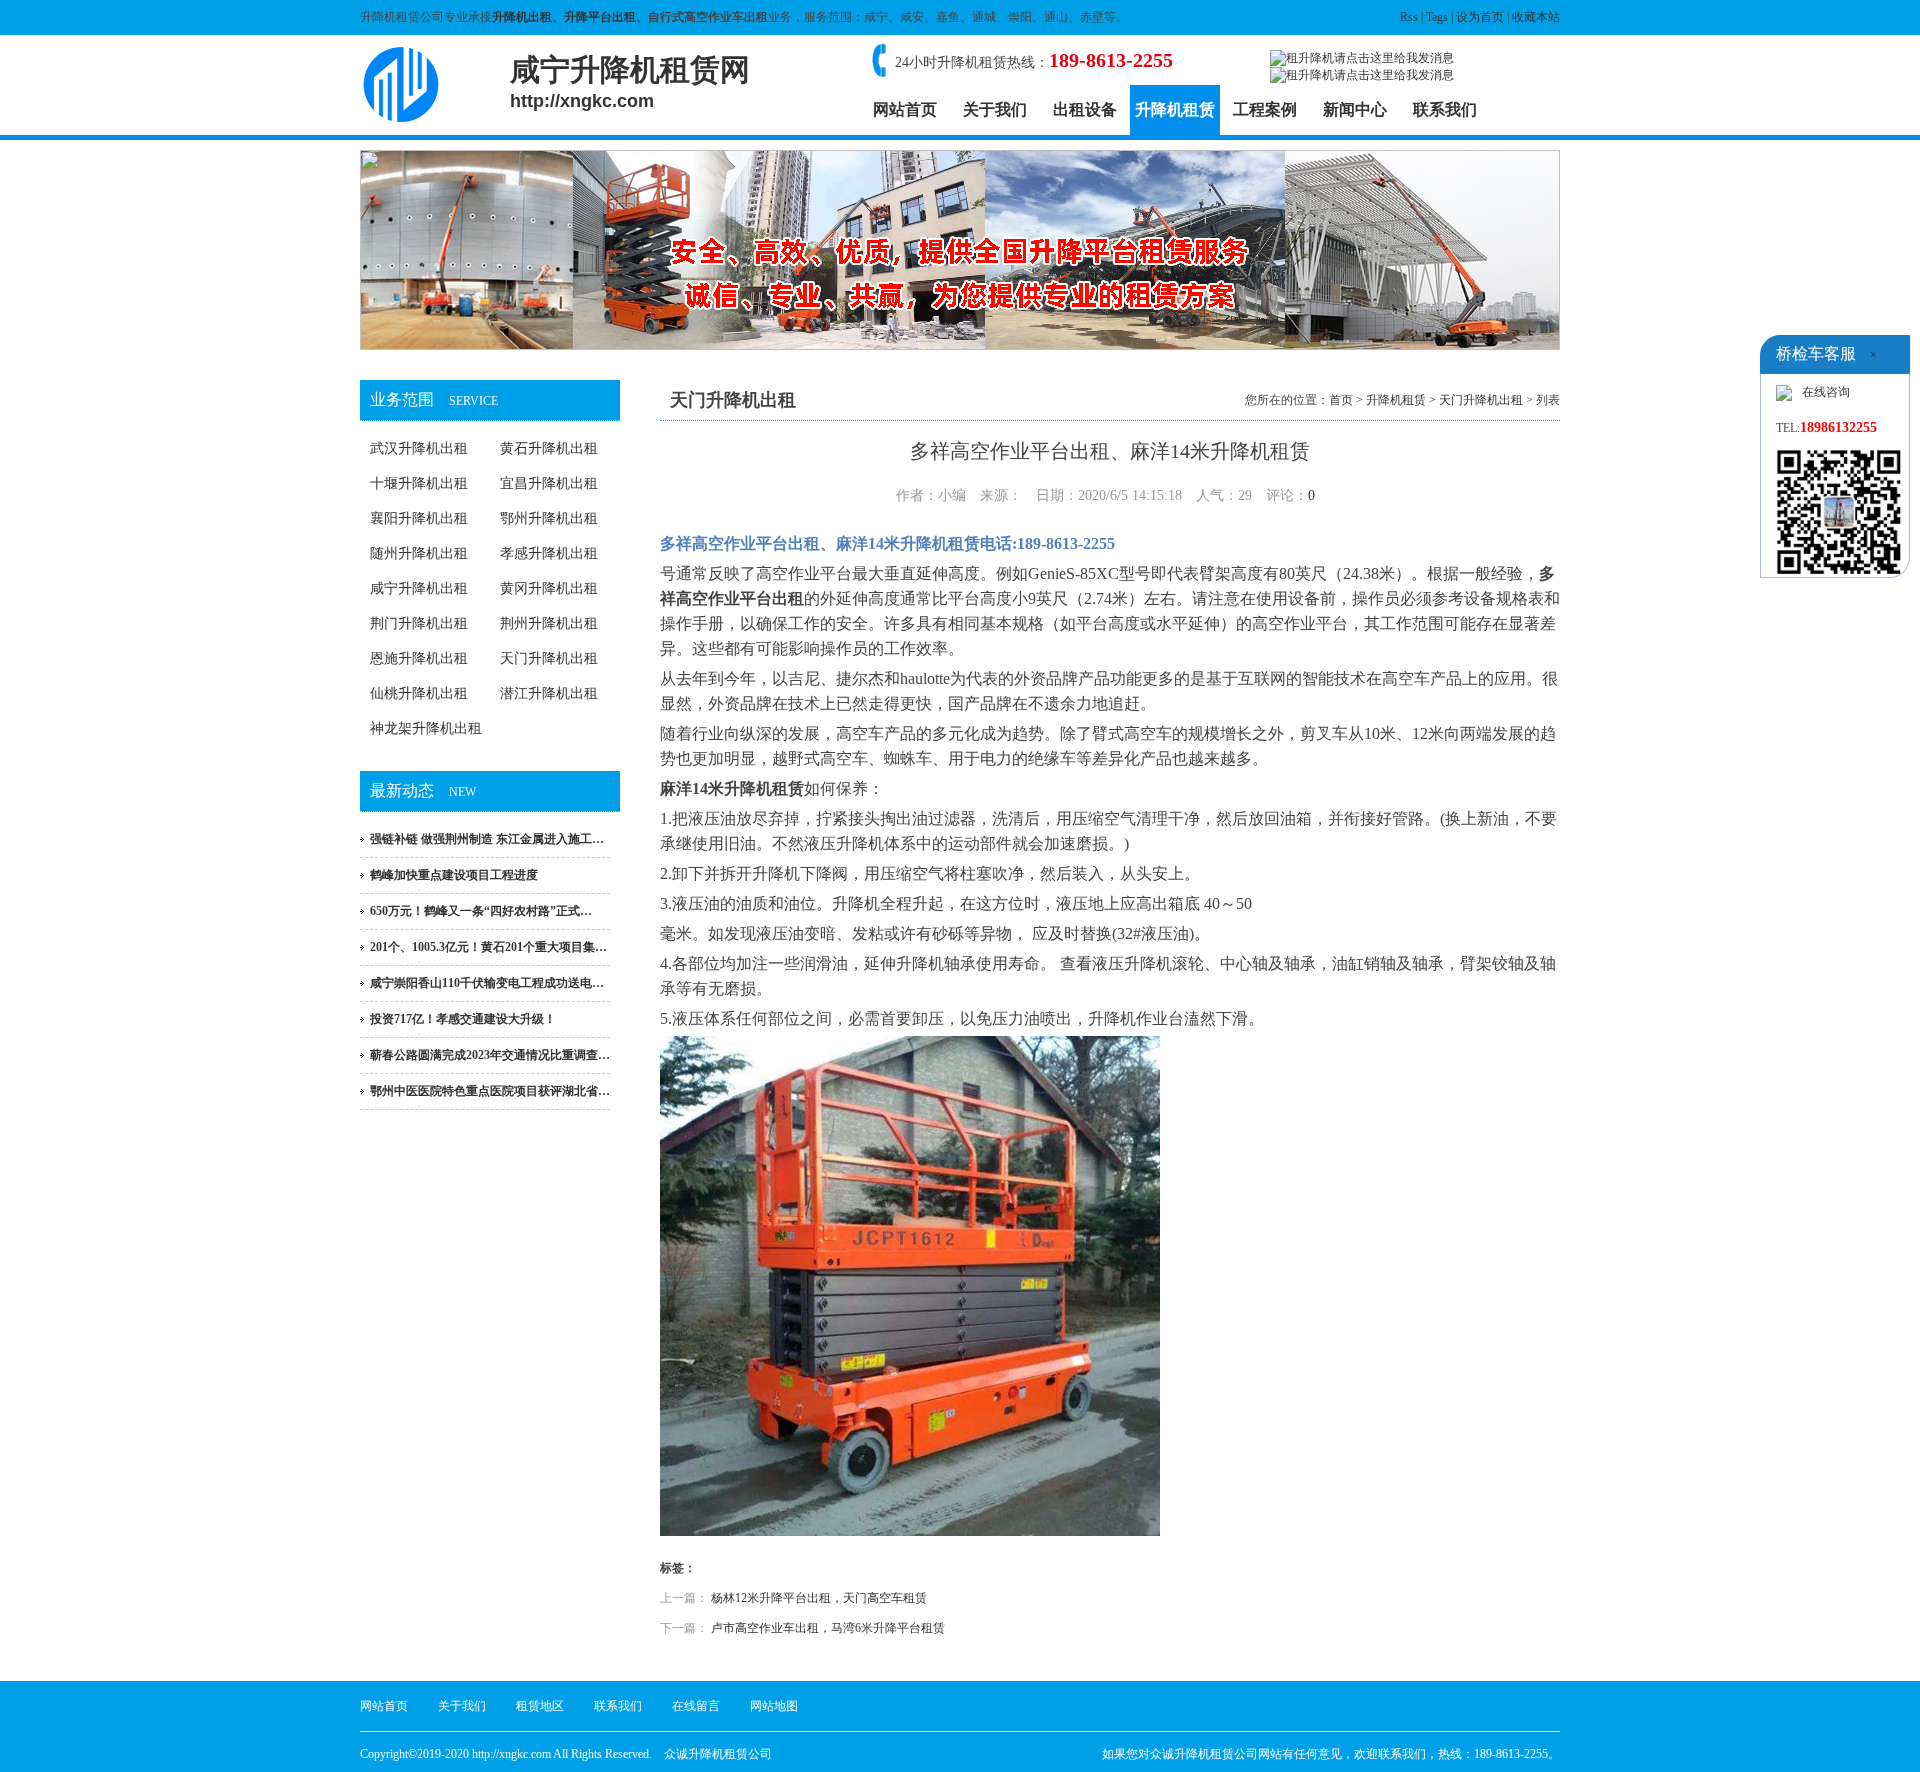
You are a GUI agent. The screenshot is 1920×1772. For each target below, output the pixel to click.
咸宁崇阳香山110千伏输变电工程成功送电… (487, 983)
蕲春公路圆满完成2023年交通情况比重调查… (490, 1055)
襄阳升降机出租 (419, 518)
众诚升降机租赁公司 (718, 1754)
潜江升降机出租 (549, 693)
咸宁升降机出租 (419, 588)
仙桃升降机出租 (419, 693)
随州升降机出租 (419, 553)
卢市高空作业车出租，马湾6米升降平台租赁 (828, 1628)
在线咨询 (1826, 392)
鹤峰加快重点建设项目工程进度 (454, 875)
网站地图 (774, 1706)
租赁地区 (540, 1706)
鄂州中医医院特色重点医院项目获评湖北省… (490, 1091)
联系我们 (1445, 109)
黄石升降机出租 (549, 448)
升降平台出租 (600, 17)
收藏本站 (1536, 17)
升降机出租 (522, 17)
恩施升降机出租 (419, 658)
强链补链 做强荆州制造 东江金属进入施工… (487, 839)
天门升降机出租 (549, 658)
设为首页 (1480, 17)
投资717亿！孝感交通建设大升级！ (463, 1019)
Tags (1437, 17)
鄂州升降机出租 (549, 518)
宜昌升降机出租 (549, 483)
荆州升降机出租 (549, 623)
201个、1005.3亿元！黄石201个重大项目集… (488, 947)
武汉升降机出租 (419, 448)
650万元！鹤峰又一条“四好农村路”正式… (481, 911)
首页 (1341, 400)
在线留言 (696, 1706)
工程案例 (1265, 109)
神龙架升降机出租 (426, 728)
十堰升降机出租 (419, 483)
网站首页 (905, 109)
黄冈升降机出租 (549, 588)
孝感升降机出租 (549, 553)
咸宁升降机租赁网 (630, 82)
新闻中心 (1355, 109)
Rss (1409, 17)
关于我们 (995, 109)
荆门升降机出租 (419, 623)
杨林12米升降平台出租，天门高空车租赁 (819, 1598)
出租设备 (1085, 109)
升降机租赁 (1175, 109)
